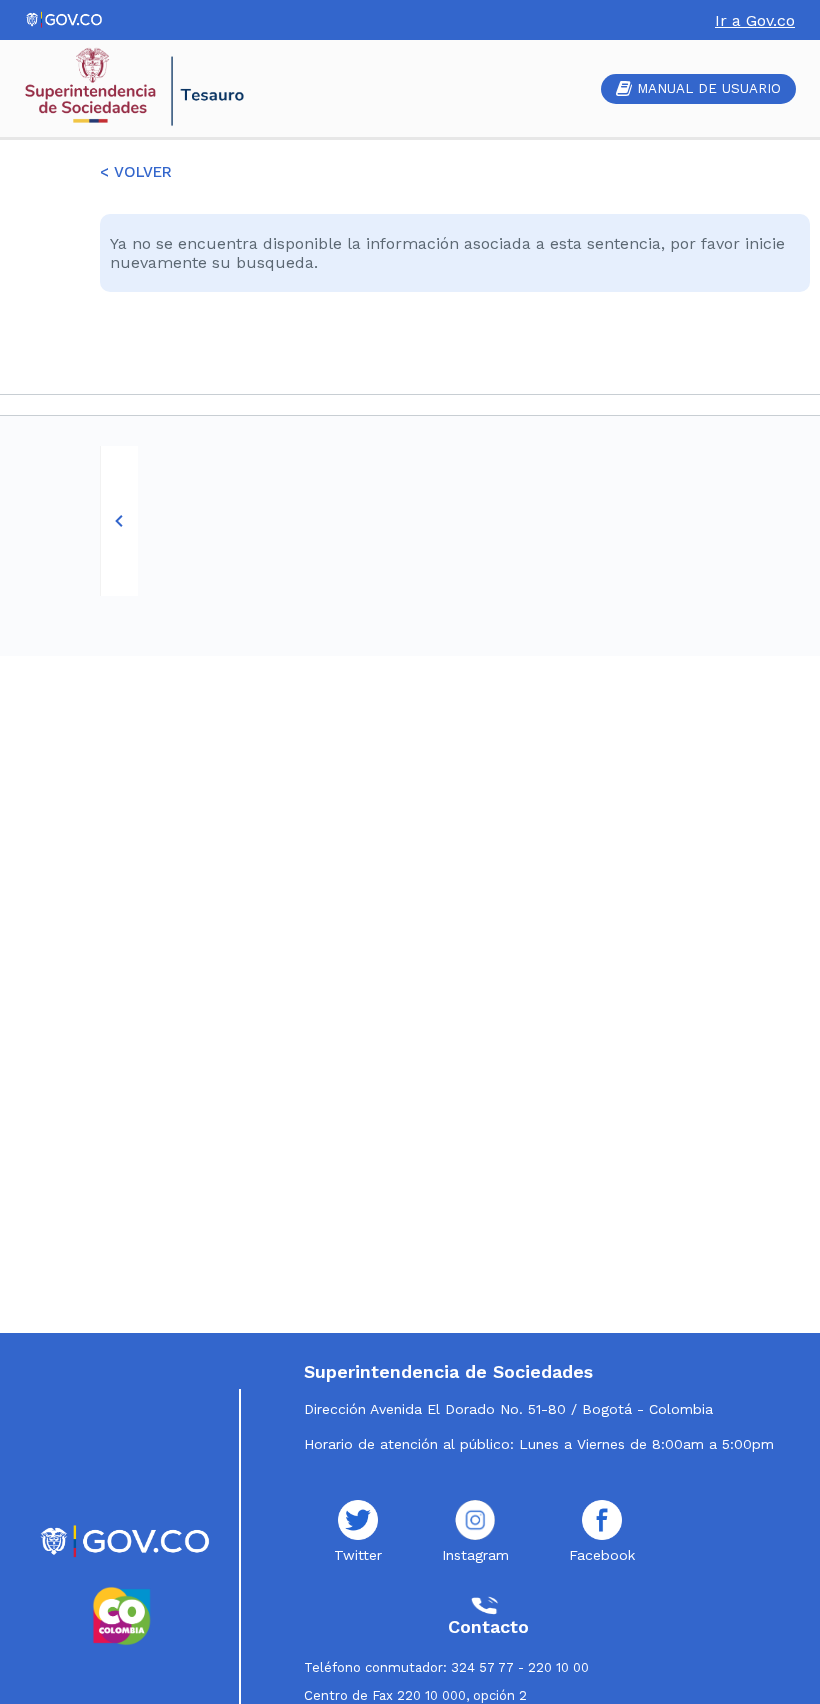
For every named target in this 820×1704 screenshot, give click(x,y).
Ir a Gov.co (755, 20)
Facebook (602, 1555)
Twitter (358, 1555)
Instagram (475, 1555)
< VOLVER (136, 172)
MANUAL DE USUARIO (709, 88)
